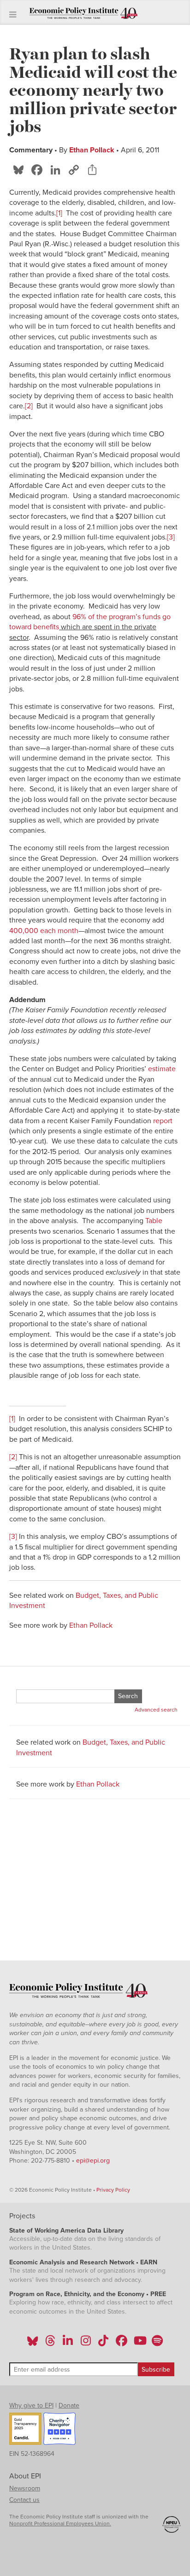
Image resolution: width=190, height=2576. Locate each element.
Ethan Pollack (92, 150)
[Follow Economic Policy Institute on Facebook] (121, 2344)
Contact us (24, 2500)
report (163, 1121)
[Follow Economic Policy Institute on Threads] (51, 2344)
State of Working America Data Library (66, 2231)
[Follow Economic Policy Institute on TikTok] (103, 2344)
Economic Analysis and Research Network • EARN (83, 2262)
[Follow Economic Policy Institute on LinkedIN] (68, 2344)
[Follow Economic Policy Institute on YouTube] (139, 2344)
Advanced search (156, 1710)
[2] (29, 406)
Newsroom (25, 2488)
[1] (59, 213)
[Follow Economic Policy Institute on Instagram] (86, 2344)
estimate (162, 1069)
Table (154, 1221)
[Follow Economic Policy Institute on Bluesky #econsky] (33, 2344)
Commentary (31, 150)
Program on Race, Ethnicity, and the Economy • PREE (88, 2294)
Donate (69, 2405)
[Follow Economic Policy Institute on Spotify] (157, 2344)
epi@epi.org (93, 2161)
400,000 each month (44, 931)
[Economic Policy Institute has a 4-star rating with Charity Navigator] (59, 2430)
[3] (171, 537)
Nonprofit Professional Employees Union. (60, 2524)
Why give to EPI (31, 2405)
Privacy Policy (113, 2190)
